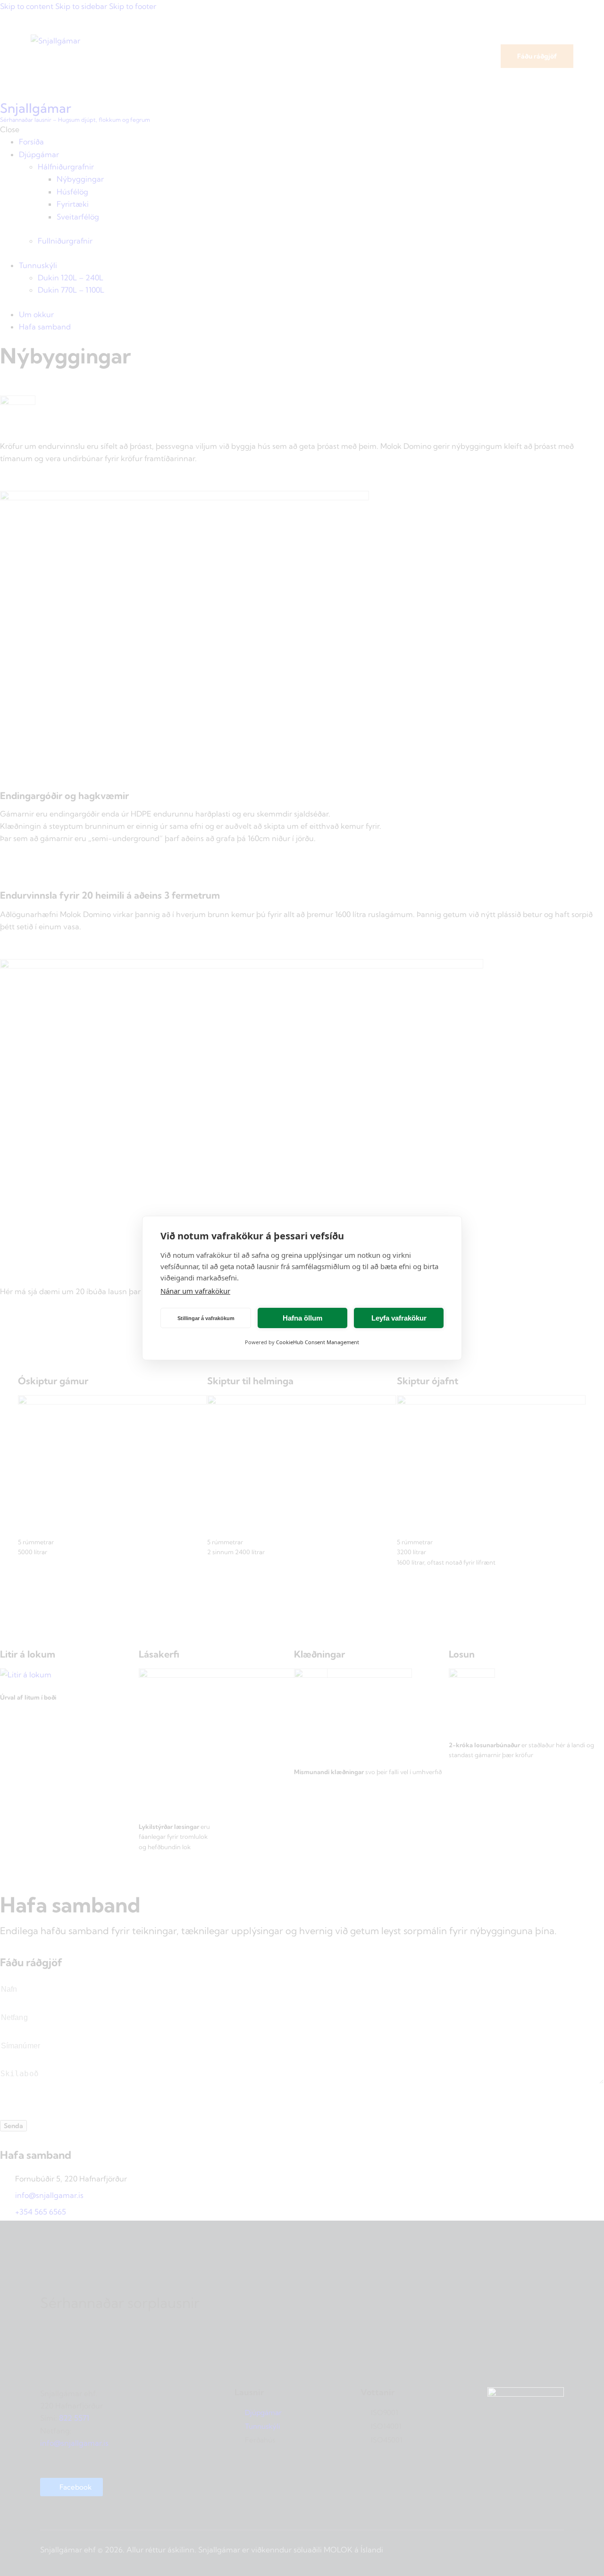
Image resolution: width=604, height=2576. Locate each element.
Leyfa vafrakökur (399, 1318)
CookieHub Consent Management (318, 1342)
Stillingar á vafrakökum (206, 1318)
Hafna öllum (302, 1318)
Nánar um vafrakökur (195, 1291)
